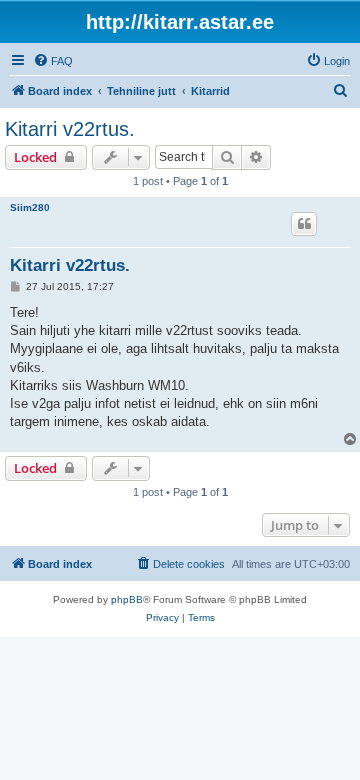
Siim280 (30, 207)
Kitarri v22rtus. (70, 129)
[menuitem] (53, 61)
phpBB (127, 599)
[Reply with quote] (304, 224)
